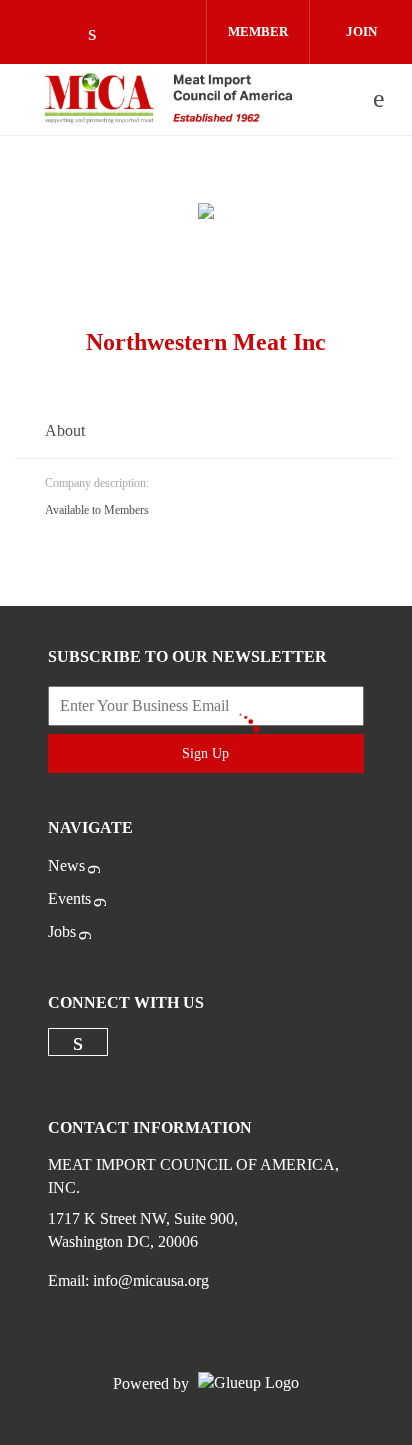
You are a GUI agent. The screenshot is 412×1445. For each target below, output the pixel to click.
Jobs (62, 931)
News (66, 865)
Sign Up (205, 753)
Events (69, 898)
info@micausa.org (151, 1280)
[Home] (168, 99)
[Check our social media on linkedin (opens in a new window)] (103, 34)
